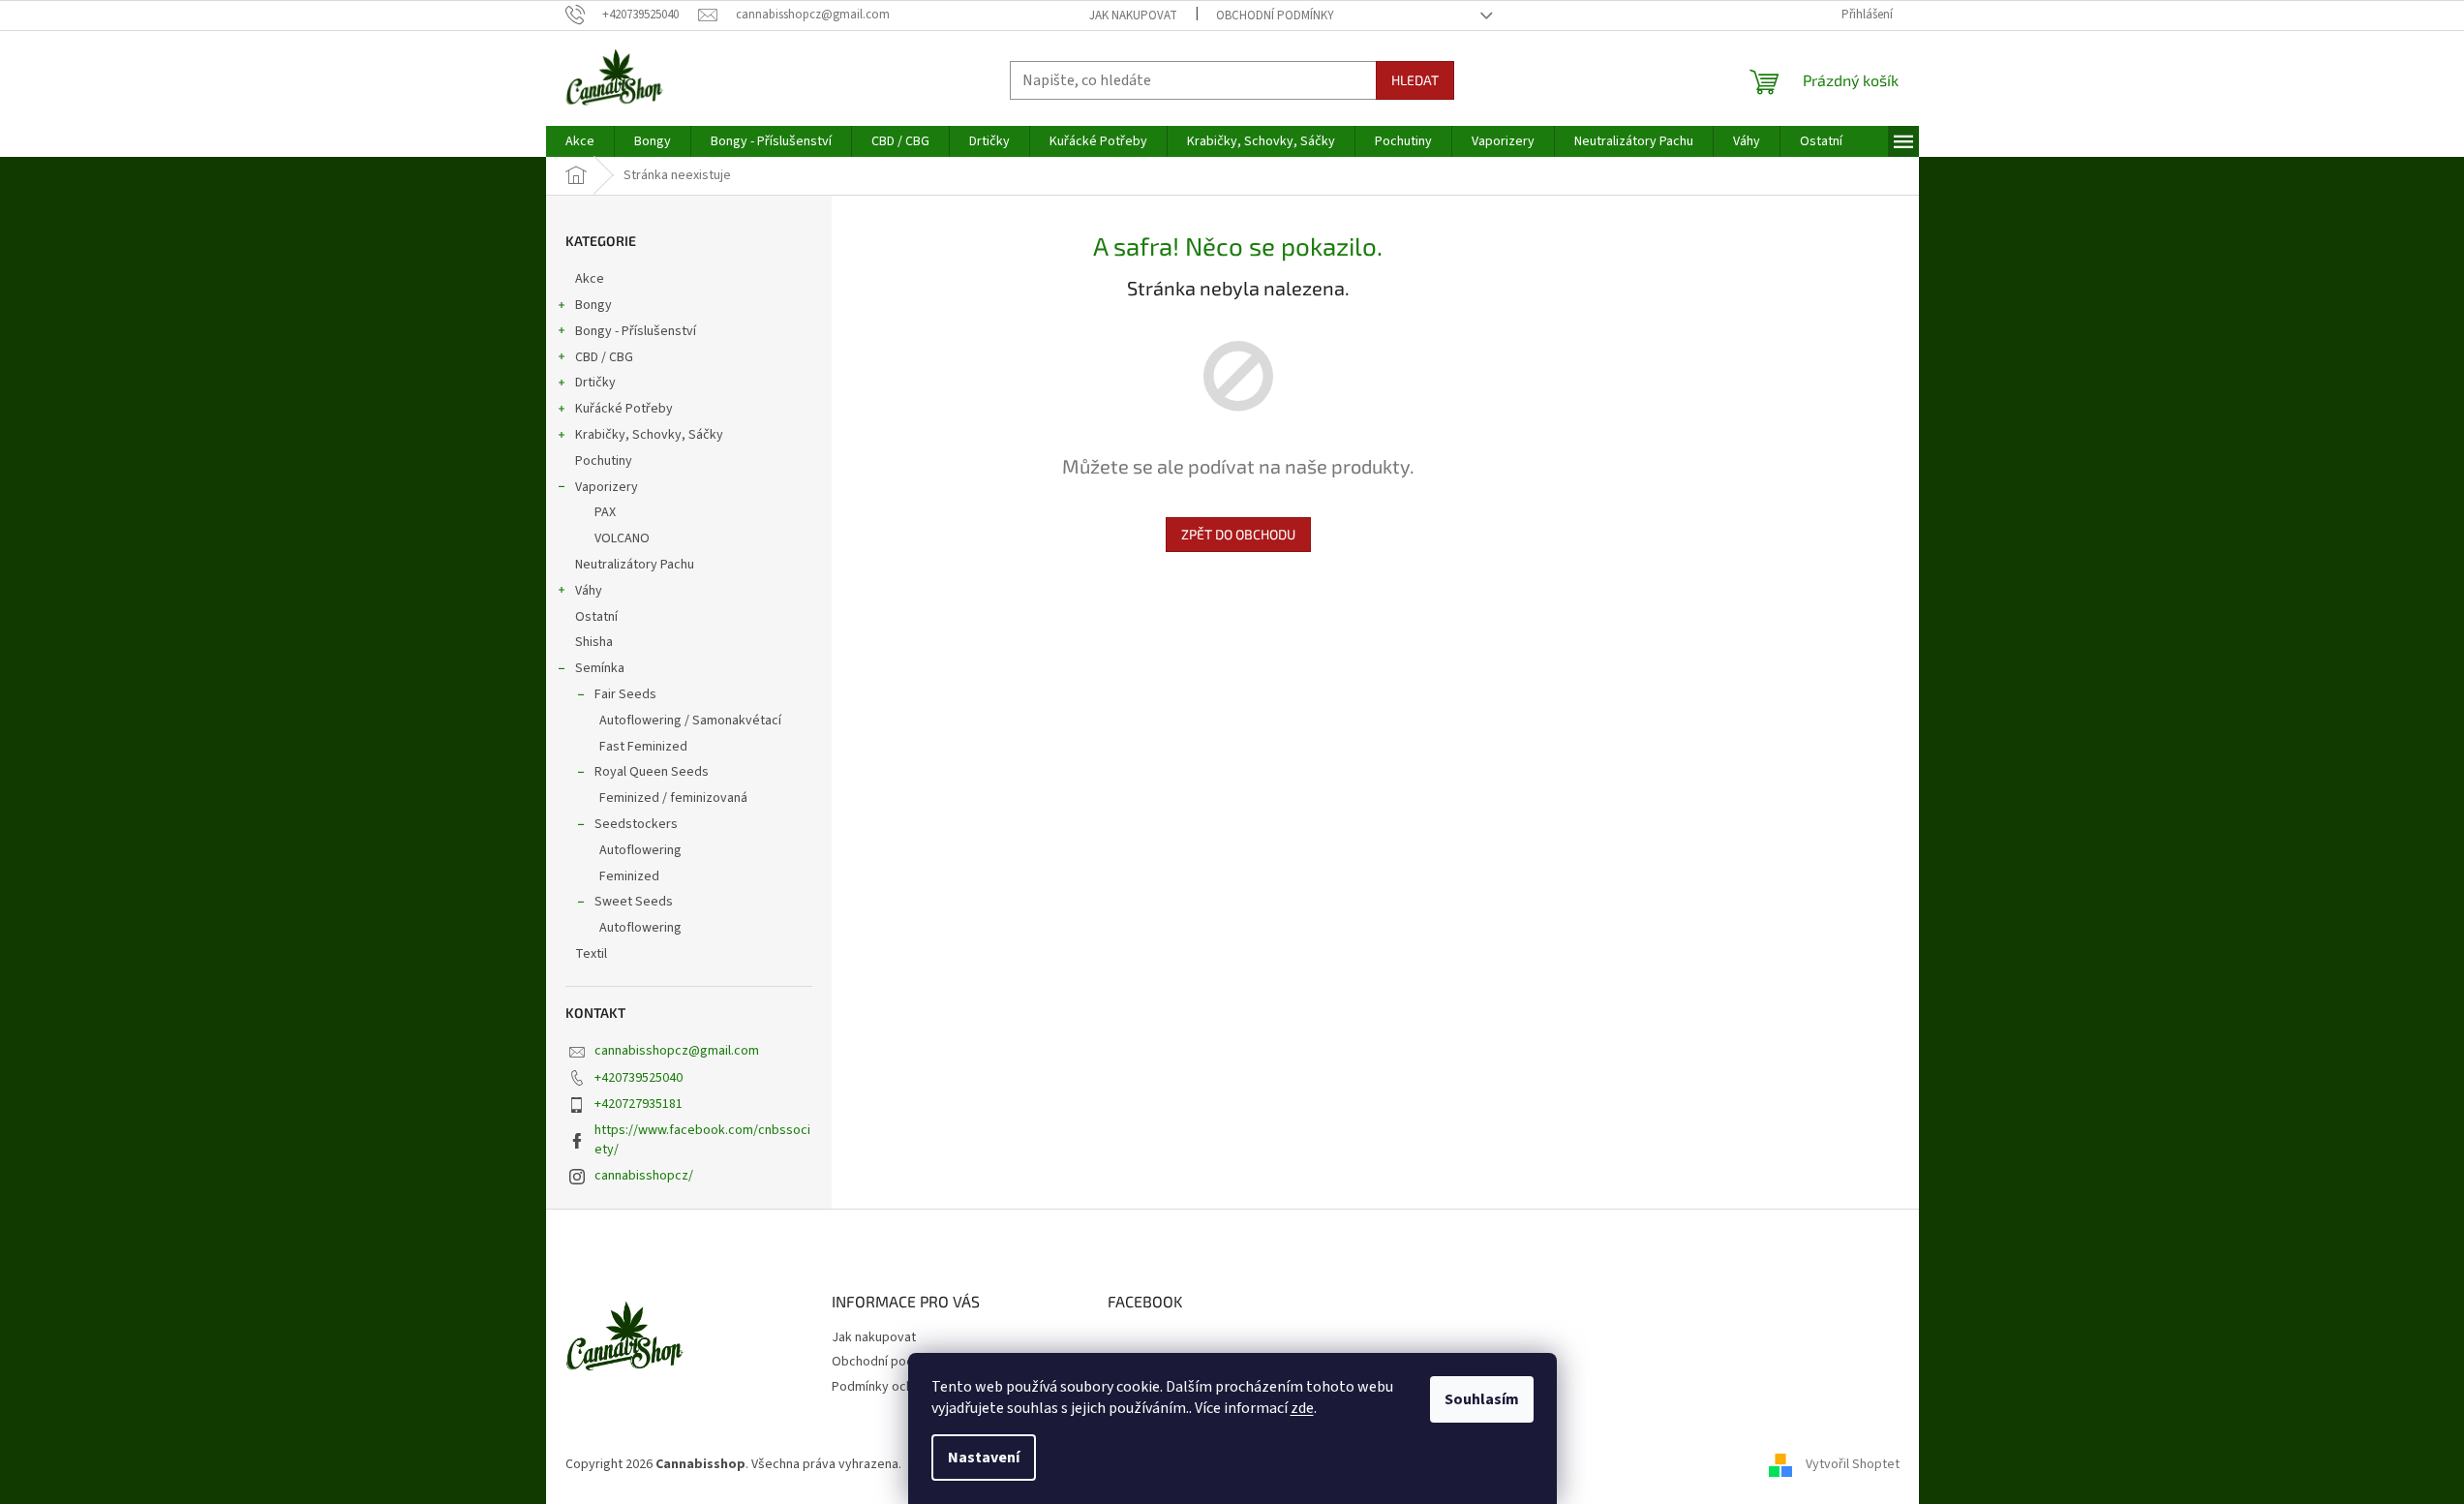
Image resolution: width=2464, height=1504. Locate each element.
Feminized (629, 876)
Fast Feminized (643, 747)
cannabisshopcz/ (644, 1176)
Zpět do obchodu (1238, 534)
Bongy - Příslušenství (636, 331)
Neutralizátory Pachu (635, 565)
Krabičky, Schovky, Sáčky (649, 435)
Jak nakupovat (1133, 15)
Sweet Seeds (634, 902)
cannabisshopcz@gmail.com (677, 1051)
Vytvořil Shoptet (1853, 1464)
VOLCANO (622, 538)
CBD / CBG (604, 357)
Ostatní (596, 617)
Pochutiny (604, 461)
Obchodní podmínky (1275, 15)
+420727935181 (639, 1104)
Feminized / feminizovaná (673, 798)
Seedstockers (636, 824)
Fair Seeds (625, 694)
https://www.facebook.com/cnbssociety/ (702, 1139)
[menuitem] (580, 141)
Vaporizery (607, 487)
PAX (605, 512)
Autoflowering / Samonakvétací (690, 721)
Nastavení (984, 1458)
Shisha (594, 642)
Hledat (1415, 80)
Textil (591, 954)
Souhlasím (1482, 1399)
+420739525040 (639, 1078)
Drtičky (595, 383)
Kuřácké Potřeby (624, 409)
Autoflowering (640, 850)
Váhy (589, 591)
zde (1302, 1408)
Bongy (593, 305)
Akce (590, 279)
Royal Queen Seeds (652, 772)
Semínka (600, 668)
